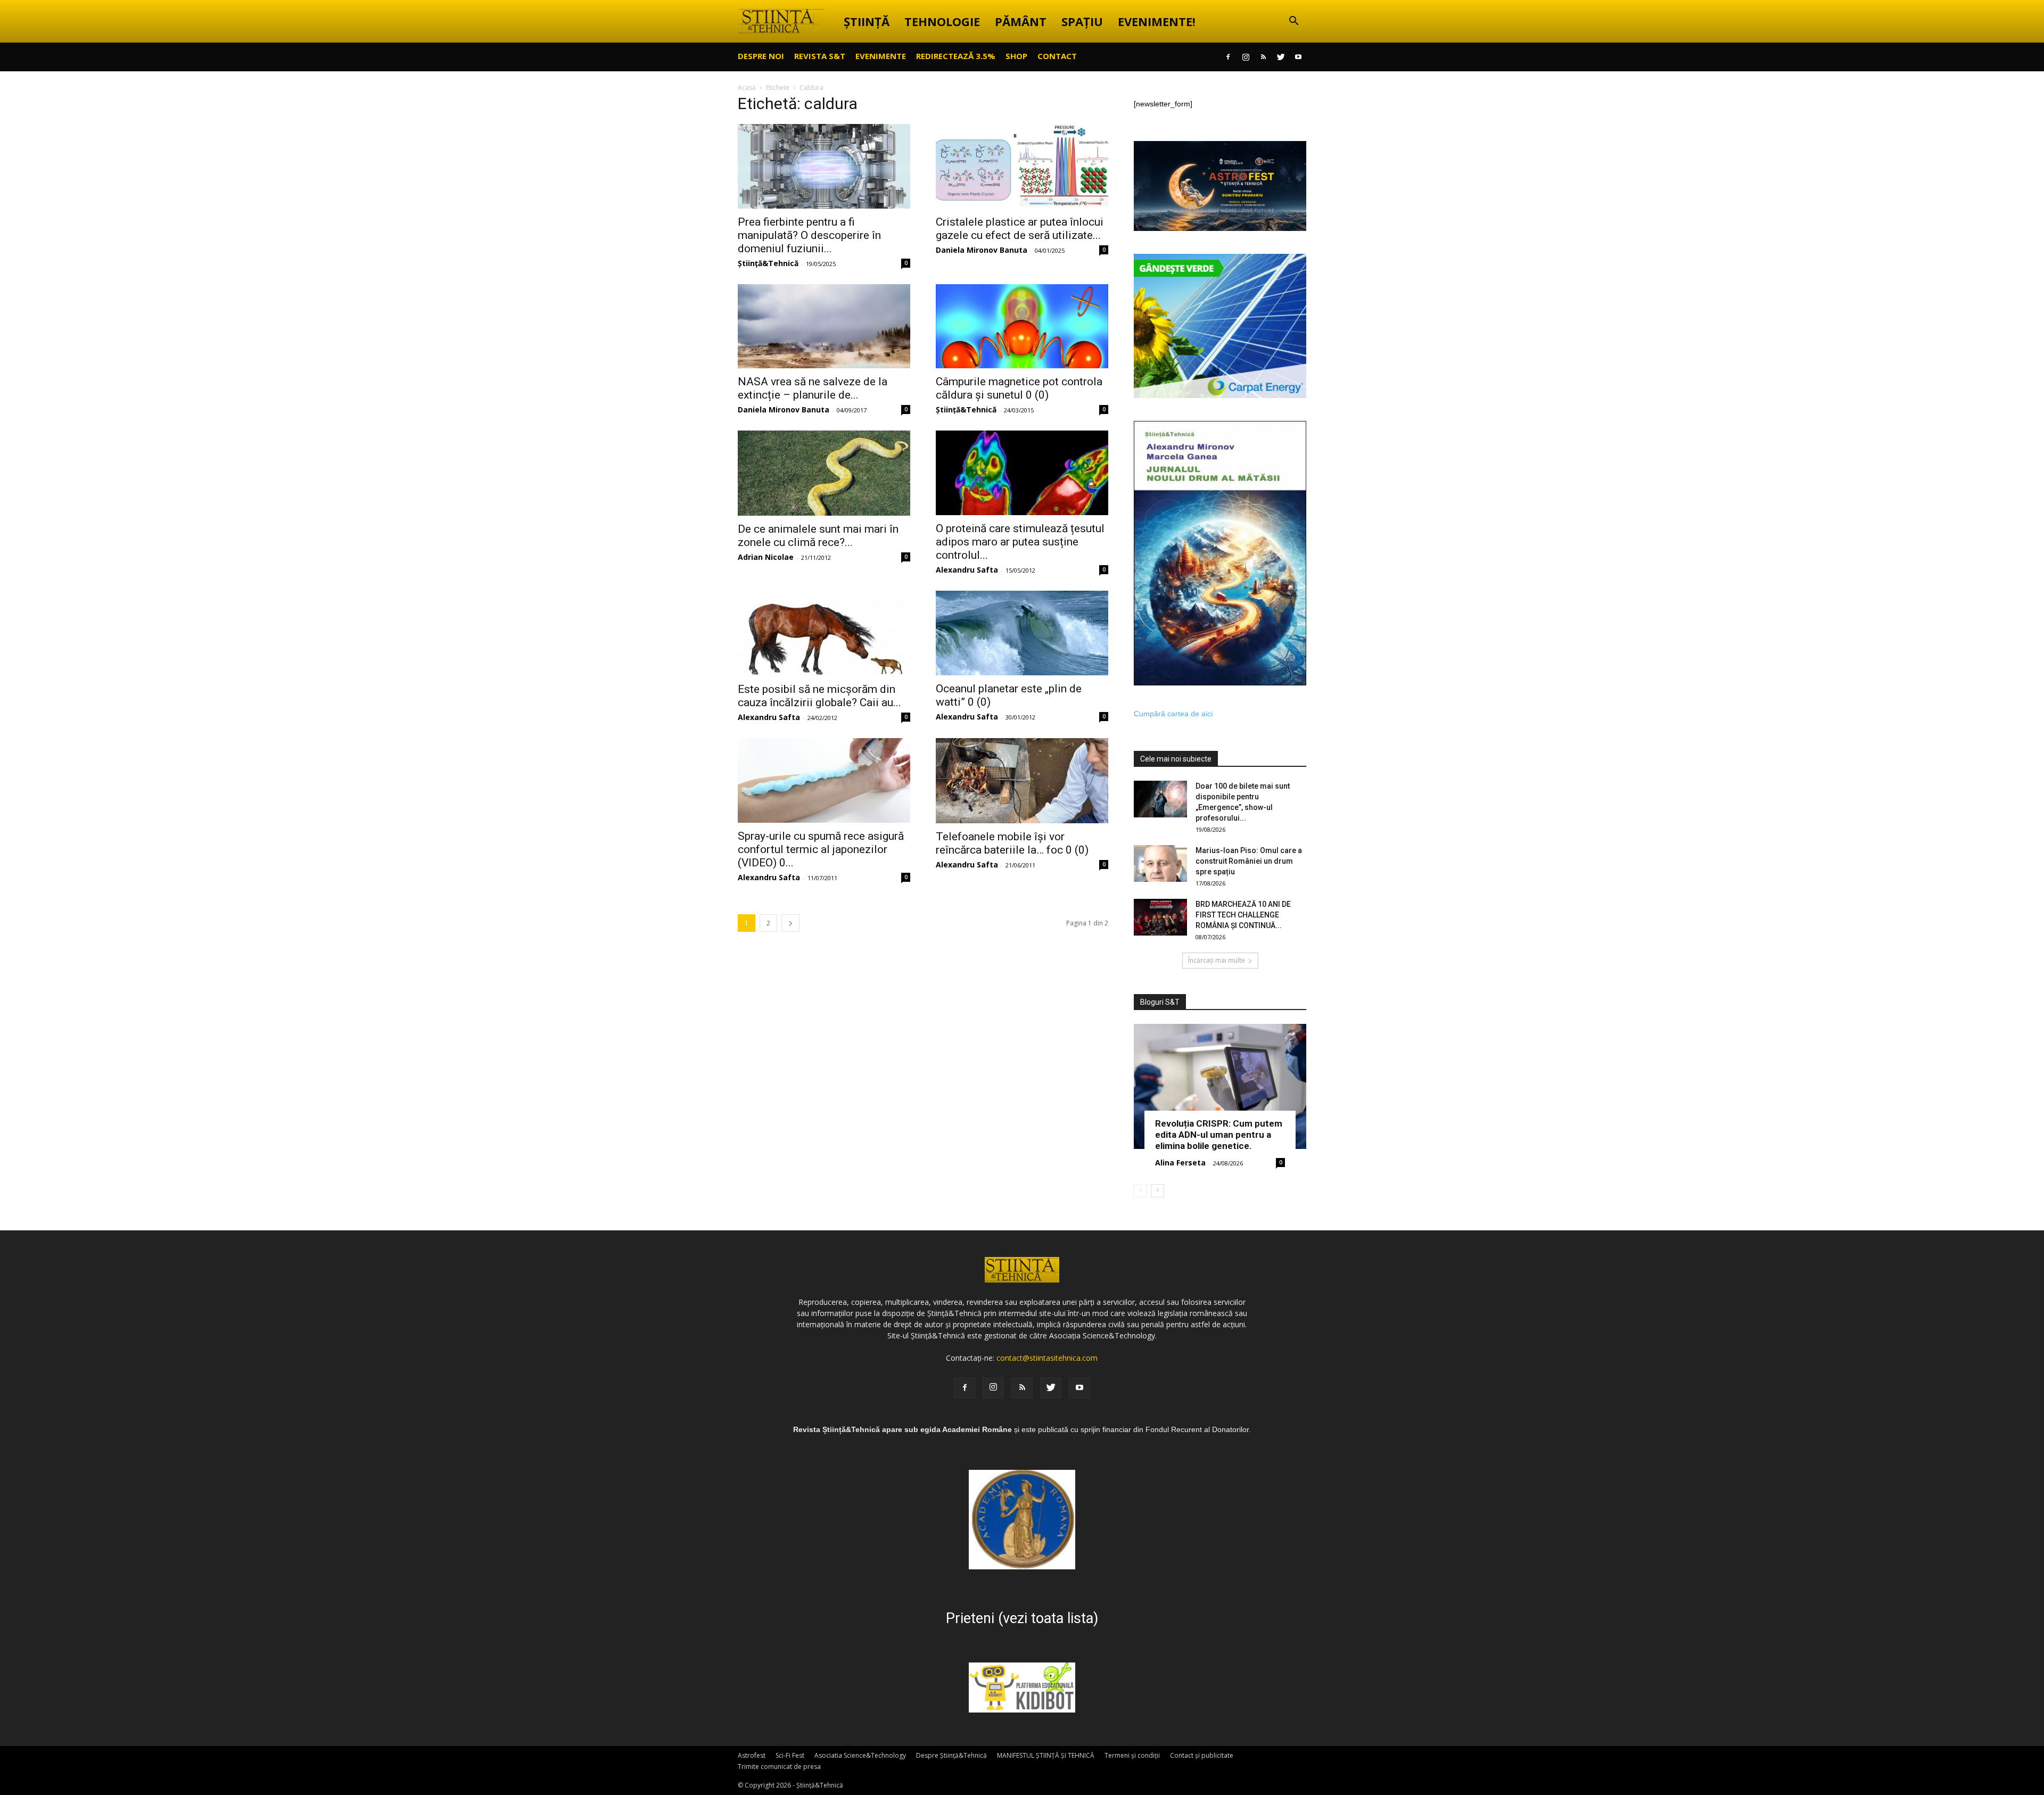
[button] (1293, 22)
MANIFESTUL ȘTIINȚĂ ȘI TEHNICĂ (1046, 1755)
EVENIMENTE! (1157, 21)
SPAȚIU (1082, 21)
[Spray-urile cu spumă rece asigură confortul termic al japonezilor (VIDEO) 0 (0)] (824, 780)
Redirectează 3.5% (956, 56)
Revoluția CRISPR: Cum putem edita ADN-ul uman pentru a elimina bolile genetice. (1219, 1135)
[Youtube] (1298, 57)
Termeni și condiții (1132, 1755)
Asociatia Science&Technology (860, 1755)
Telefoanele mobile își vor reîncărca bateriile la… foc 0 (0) (1012, 843)
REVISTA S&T (820, 56)
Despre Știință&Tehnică (951, 1755)
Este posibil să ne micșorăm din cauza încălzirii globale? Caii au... (819, 696)
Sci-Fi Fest (790, 1755)
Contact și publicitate (1202, 1755)
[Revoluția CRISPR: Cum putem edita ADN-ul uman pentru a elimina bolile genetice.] (1220, 1086)
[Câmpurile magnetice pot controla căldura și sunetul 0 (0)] (1022, 326)
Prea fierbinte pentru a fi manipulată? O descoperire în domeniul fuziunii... (809, 235)
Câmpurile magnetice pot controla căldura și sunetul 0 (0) (1019, 388)
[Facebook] (1228, 57)
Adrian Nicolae (766, 557)
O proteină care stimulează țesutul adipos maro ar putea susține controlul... (1020, 542)
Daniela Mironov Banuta (982, 250)
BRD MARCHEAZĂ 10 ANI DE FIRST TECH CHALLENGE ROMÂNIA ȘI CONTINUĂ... (1243, 915)
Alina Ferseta (1180, 1163)
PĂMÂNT (1021, 21)
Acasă (747, 88)
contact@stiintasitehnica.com (1047, 1358)
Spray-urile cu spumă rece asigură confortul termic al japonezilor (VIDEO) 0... (821, 849)
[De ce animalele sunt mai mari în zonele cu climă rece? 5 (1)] (824, 473)
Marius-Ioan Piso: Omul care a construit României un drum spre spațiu (1249, 861)
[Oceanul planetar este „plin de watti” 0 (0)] (1022, 633)
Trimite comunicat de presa (779, 1767)
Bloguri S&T (1160, 1002)
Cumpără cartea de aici (1173, 714)
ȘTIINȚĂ (867, 21)
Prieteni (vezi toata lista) (1022, 1618)
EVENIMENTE (881, 56)
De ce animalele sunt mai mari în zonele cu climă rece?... (818, 536)
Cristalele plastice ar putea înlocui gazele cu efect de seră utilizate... (1020, 229)
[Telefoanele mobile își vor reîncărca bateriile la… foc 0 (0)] (1022, 781)
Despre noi (761, 56)
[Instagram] (1246, 57)
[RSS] (1263, 57)
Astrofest (752, 1755)
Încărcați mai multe (1217, 960)
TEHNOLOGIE (942, 21)
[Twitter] (1281, 57)
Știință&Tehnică (768, 263)
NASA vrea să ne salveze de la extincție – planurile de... (813, 388)
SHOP (1016, 56)
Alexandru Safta (967, 570)
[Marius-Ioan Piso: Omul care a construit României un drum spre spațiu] (1160, 863)
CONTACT (1057, 56)
